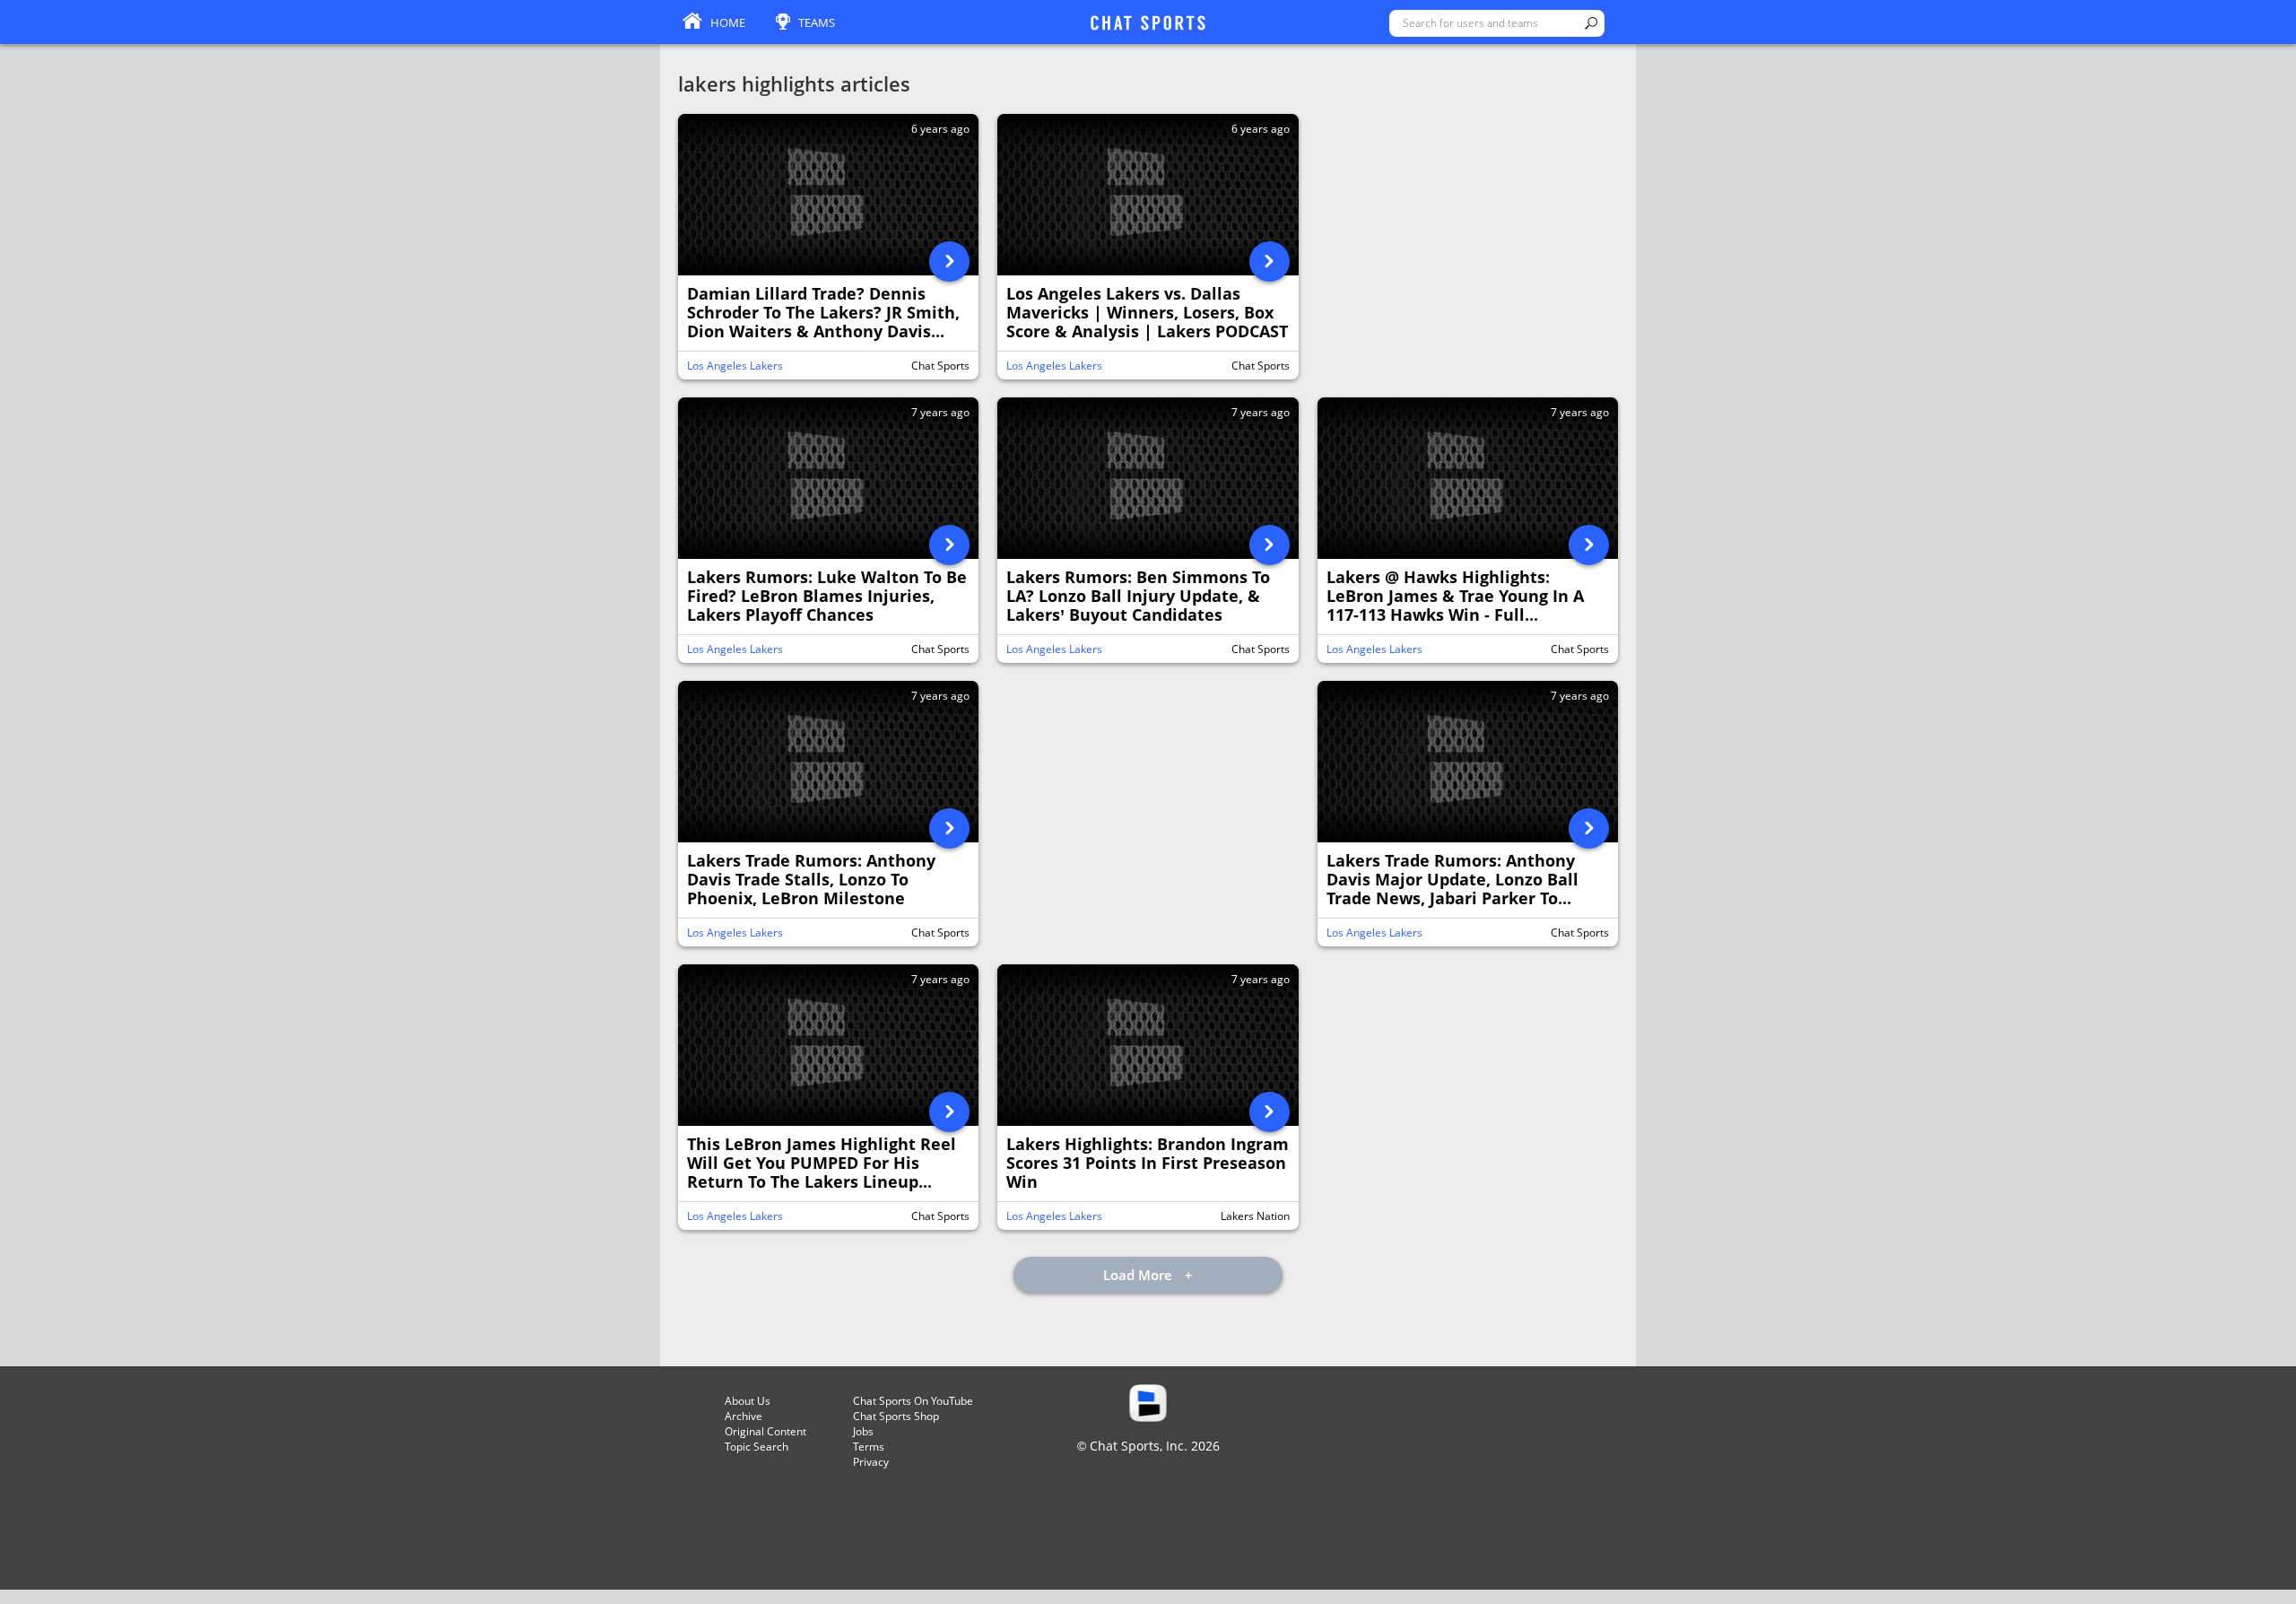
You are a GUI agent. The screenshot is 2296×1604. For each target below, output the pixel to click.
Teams (817, 22)
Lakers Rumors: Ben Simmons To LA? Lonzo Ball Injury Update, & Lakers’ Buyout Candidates (1138, 597)
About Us (748, 1401)
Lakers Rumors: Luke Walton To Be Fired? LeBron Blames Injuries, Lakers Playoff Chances (827, 597)
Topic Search (757, 1447)
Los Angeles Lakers (735, 366)
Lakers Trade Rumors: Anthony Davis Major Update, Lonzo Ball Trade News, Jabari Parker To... (1452, 880)
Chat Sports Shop (896, 1416)
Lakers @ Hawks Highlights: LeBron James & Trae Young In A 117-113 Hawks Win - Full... (1455, 597)
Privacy (871, 1462)
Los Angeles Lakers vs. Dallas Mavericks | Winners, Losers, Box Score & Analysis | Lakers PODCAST (1147, 313)
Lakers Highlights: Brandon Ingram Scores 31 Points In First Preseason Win (1148, 1164)
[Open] (949, 262)
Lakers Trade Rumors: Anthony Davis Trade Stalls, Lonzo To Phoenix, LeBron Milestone (811, 880)
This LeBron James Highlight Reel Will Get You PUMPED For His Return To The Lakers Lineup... (822, 1164)
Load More (1139, 1275)
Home (728, 22)
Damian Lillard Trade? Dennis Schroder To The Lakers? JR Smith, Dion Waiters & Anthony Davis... (823, 313)
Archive (744, 1416)
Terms (869, 1447)
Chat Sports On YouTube (913, 1401)
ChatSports (1148, 24)
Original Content (765, 1431)
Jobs (863, 1431)
